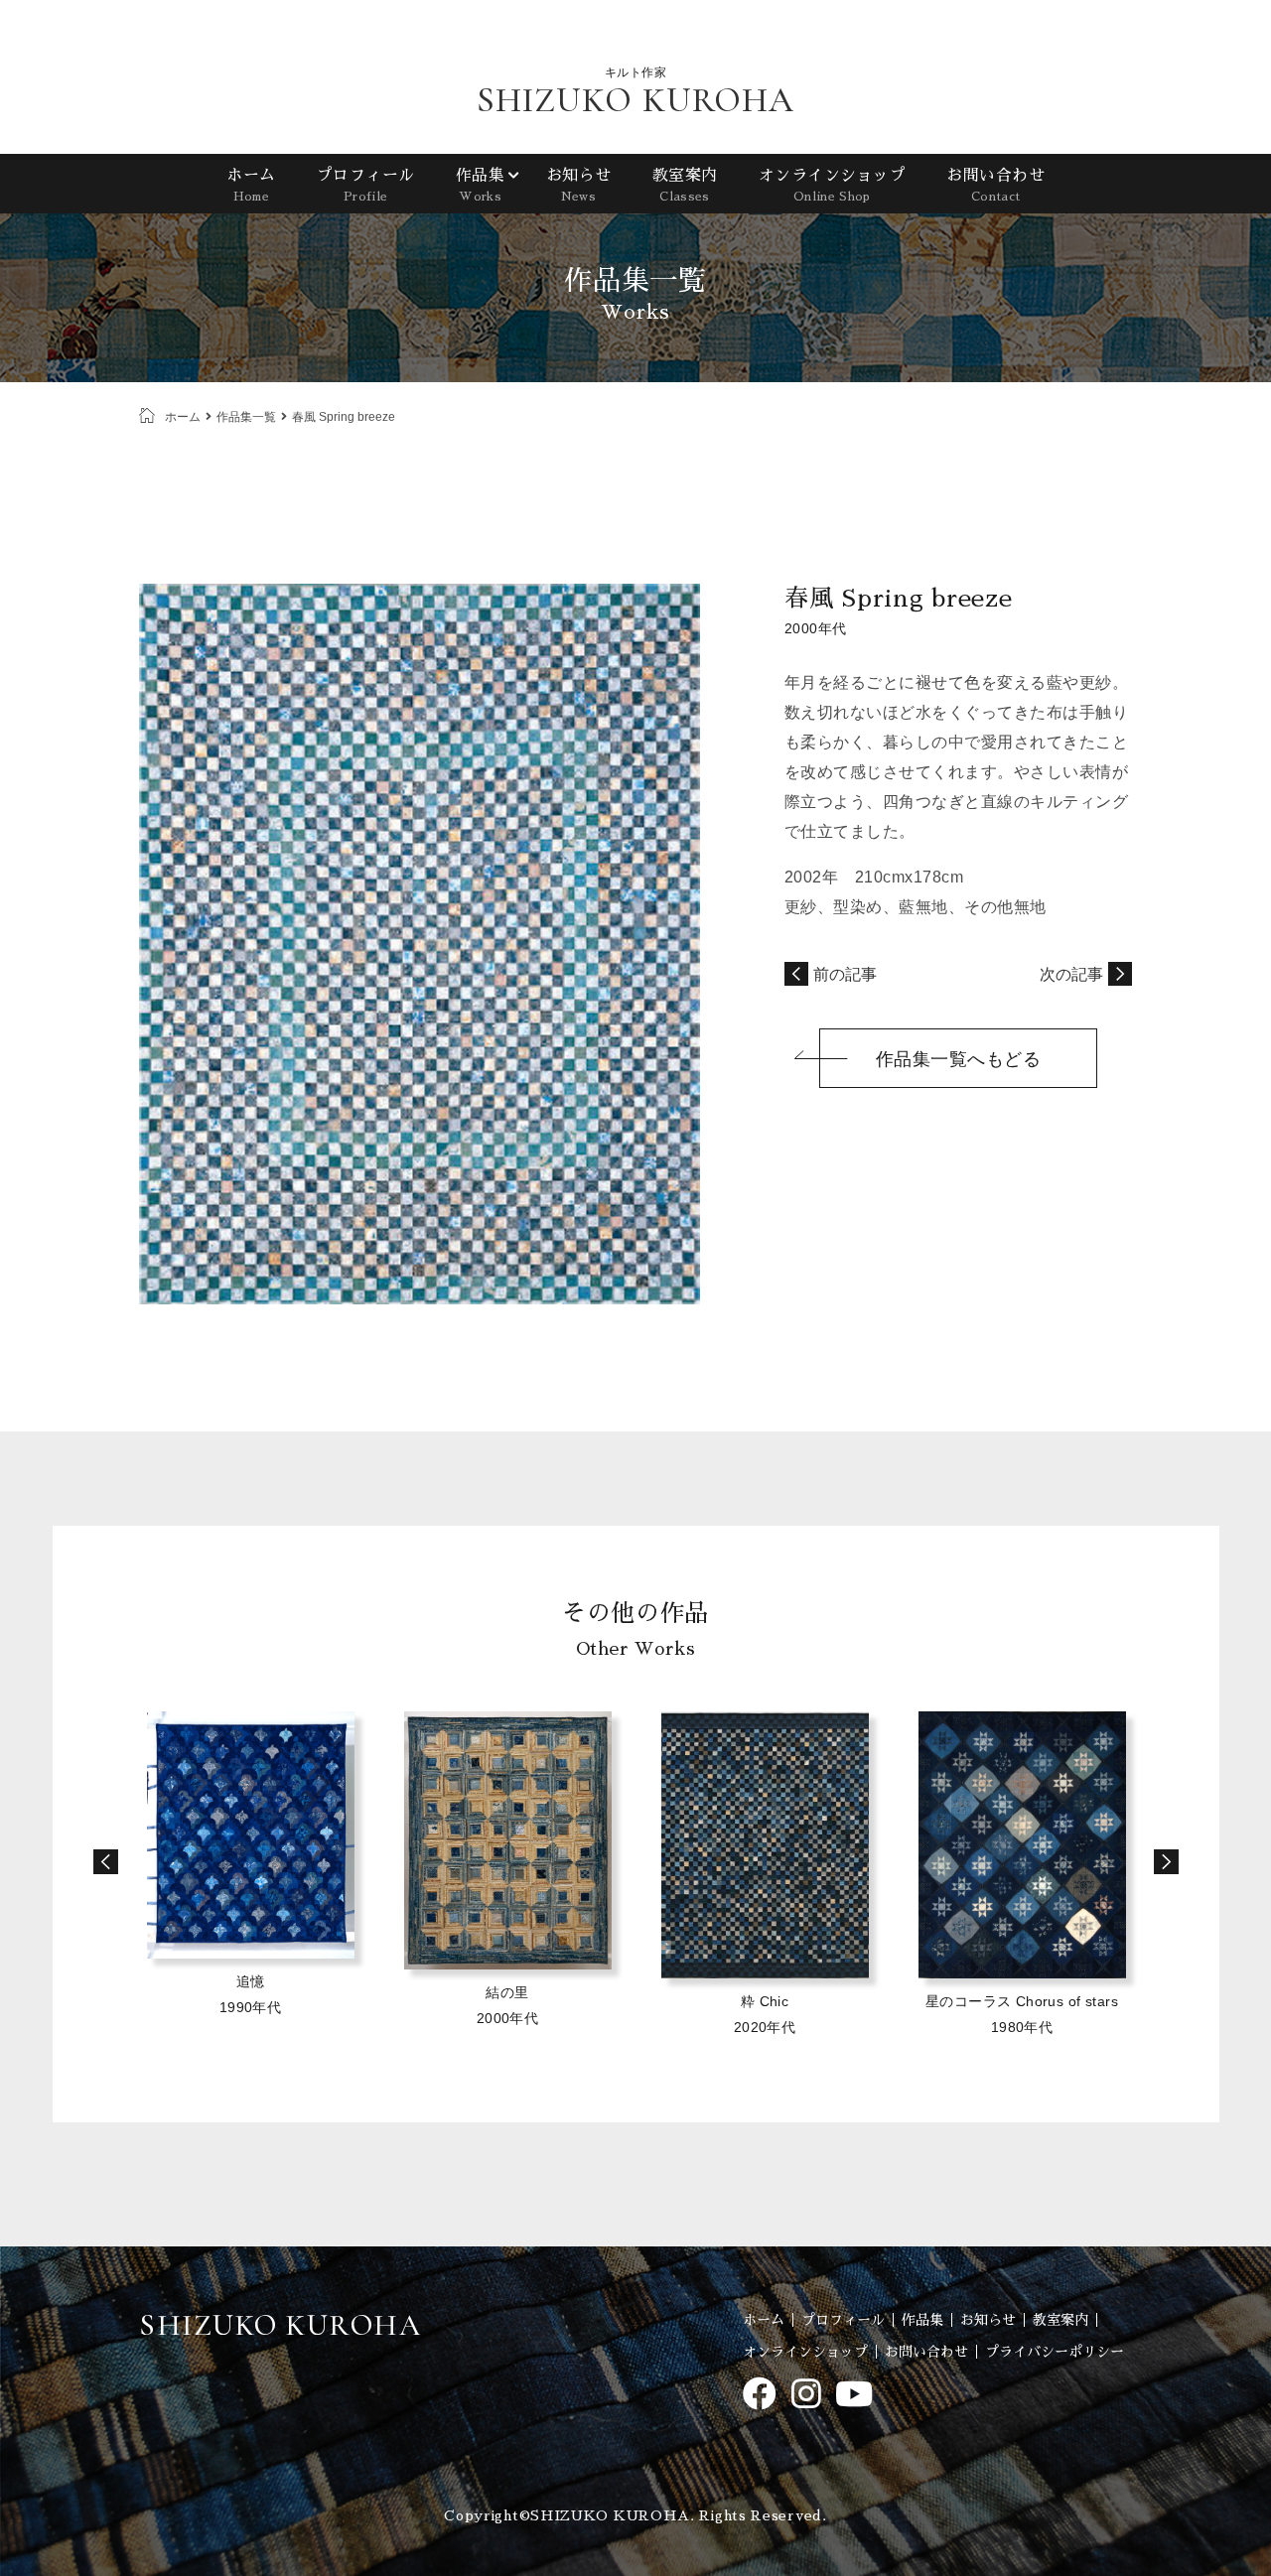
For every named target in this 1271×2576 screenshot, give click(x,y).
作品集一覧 (246, 417)
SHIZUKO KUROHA (635, 100)
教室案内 (685, 185)
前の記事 (845, 974)
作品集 (480, 185)
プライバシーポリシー (1055, 2352)
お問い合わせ (995, 185)
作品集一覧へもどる (959, 1059)
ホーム (251, 185)
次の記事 (1071, 974)
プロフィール (365, 185)
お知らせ (578, 185)
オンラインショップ (832, 185)
